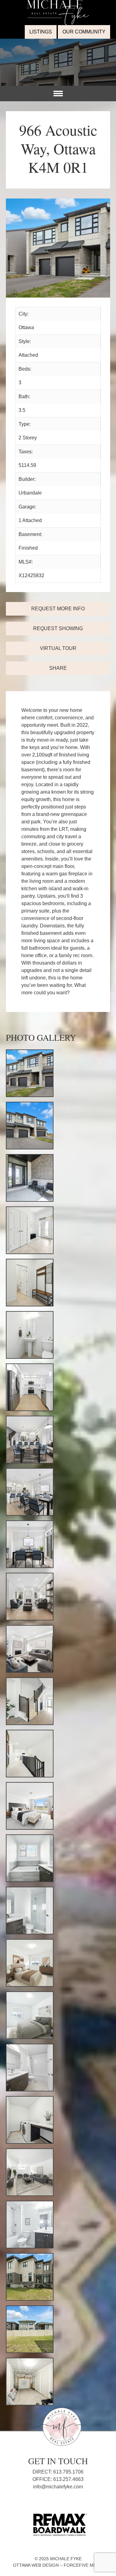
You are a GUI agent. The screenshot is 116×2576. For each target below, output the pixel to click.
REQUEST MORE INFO (58, 609)
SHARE (58, 668)
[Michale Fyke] (58, 4)
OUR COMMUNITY (84, 32)
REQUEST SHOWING (58, 628)
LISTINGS (41, 32)
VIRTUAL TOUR (58, 648)
